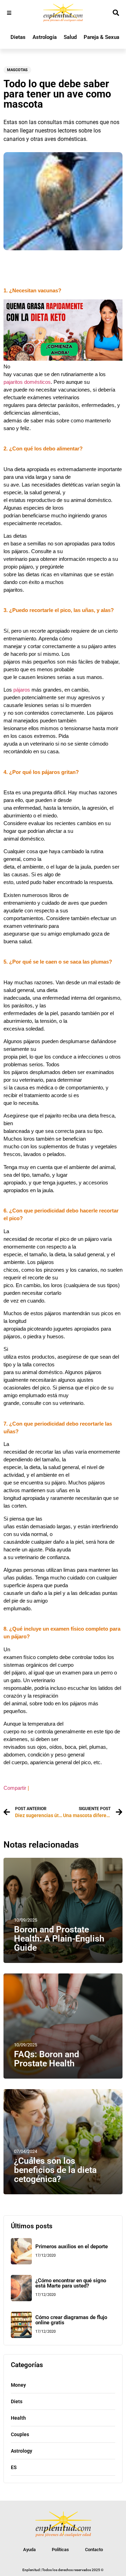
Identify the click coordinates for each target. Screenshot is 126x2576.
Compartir (15, 1788)
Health (18, 2418)
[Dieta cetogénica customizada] (63, 359)
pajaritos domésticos (27, 382)
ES (14, 2467)
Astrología (45, 37)
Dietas (18, 37)
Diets (17, 2401)
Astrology (22, 2451)
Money (18, 2385)
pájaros (22, 690)
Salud (70, 37)
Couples (20, 2434)
